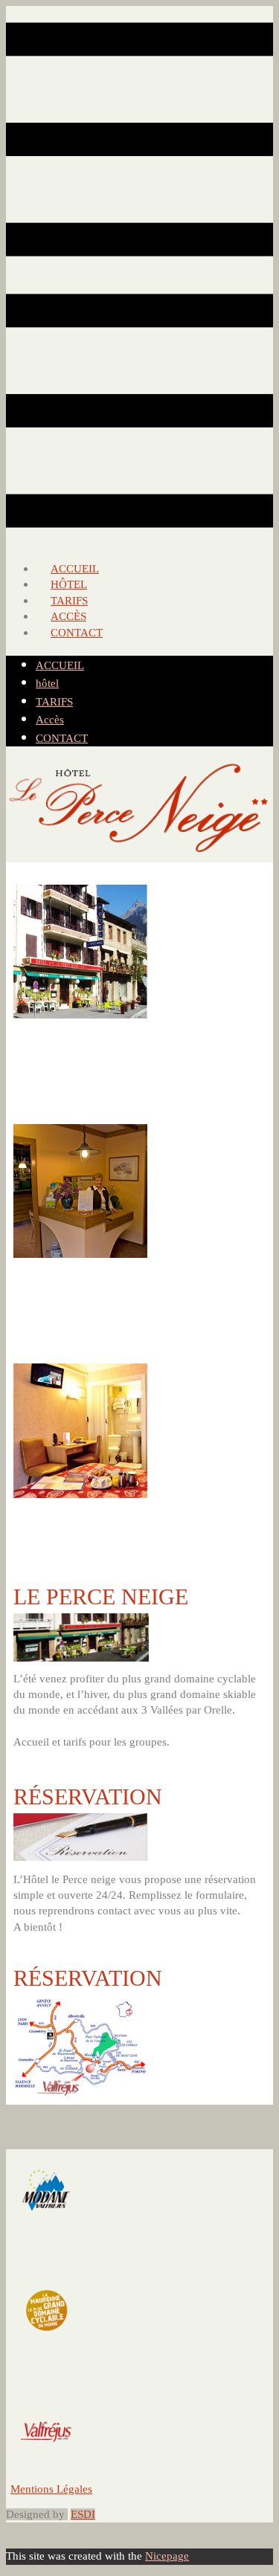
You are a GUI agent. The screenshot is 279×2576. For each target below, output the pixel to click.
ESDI (83, 2514)
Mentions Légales (51, 2489)
